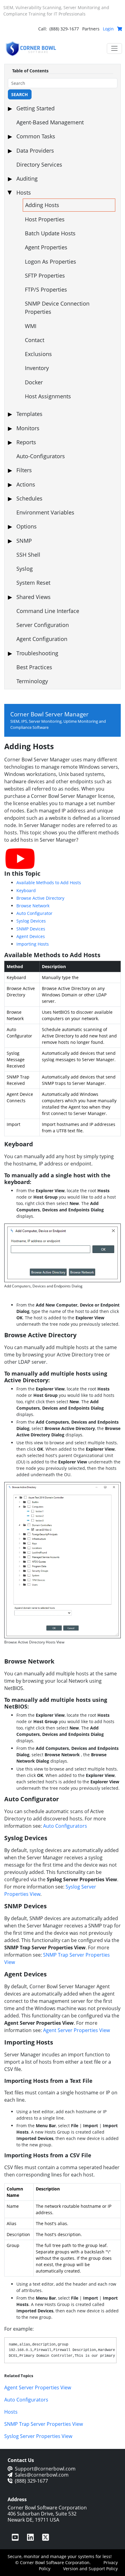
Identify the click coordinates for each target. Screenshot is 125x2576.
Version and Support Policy (90, 2569)
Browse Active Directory (40, 898)
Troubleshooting (37, 653)
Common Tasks (36, 136)
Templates (29, 414)
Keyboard (26, 890)
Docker (34, 382)
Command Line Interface (48, 611)
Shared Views (34, 597)
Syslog (25, 569)
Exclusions (38, 354)
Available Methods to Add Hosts (49, 883)
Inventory (37, 368)
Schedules (29, 498)
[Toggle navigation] (114, 48)
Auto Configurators (65, 1826)
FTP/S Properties (46, 289)
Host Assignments (48, 396)
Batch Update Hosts (50, 233)
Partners (91, 29)
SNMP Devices (31, 929)
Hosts (24, 192)
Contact (35, 340)
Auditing (27, 178)
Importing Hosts (33, 944)
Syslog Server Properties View (38, 2436)
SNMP (24, 541)
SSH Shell (28, 555)
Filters (24, 470)
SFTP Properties (45, 275)
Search (20, 94)
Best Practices (34, 667)
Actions (26, 484)
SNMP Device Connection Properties (57, 308)
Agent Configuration (42, 639)
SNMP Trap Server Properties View (44, 2424)
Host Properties (45, 219)
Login (108, 29)
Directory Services (39, 164)
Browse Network (33, 906)
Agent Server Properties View (76, 2030)
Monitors (28, 428)
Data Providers (35, 151)
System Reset (33, 583)
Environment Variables (45, 512)
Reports (26, 442)
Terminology (32, 681)
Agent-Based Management (50, 122)
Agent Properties (46, 247)
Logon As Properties (51, 261)
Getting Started (35, 108)
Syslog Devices (31, 921)
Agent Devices (31, 936)
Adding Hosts (42, 205)
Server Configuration (43, 625)
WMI (31, 326)
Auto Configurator (34, 913)
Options (27, 526)
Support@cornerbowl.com (45, 2469)
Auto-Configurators (41, 456)
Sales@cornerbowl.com (42, 2475)
